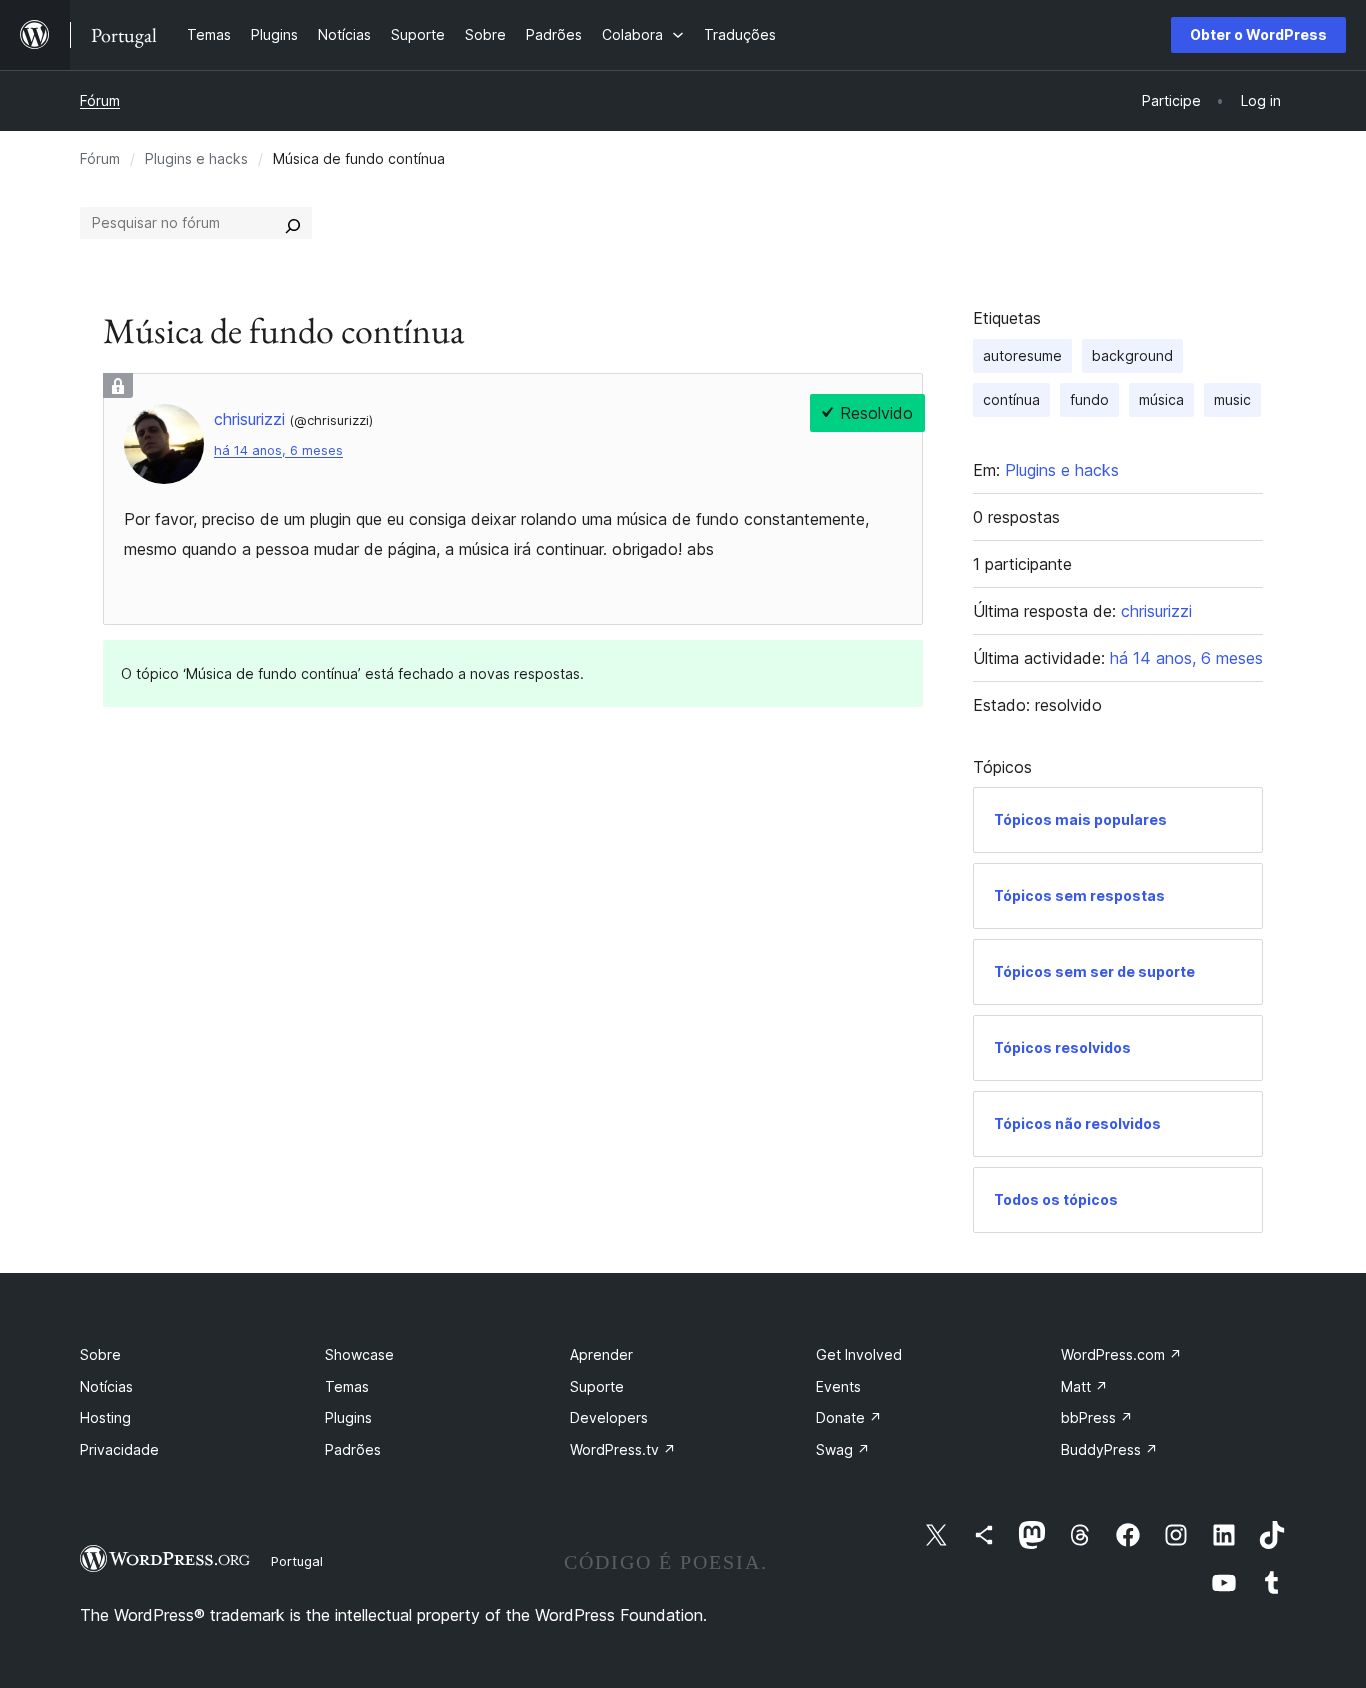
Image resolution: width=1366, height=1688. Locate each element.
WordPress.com (1121, 1354)
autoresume (1022, 355)
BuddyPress (1109, 1449)
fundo (1089, 399)
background (1132, 355)
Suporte (597, 1386)
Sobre (100, 1354)
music (1232, 399)
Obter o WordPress (1258, 34)
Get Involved (859, 1354)
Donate (849, 1417)
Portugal (297, 1561)
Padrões (353, 1449)
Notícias (106, 1386)
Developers (609, 1417)
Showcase (359, 1354)
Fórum (100, 100)
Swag (843, 1449)
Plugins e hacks (196, 158)
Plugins (348, 1417)
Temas (347, 1386)
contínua (1011, 399)
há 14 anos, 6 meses (278, 450)
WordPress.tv (623, 1449)
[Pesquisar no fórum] (293, 223)
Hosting (105, 1417)
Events (838, 1386)
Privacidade (119, 1449)
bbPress (1097, 1417)
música (1161, 399)
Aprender (601, 1354)
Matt (1084, 1386)
